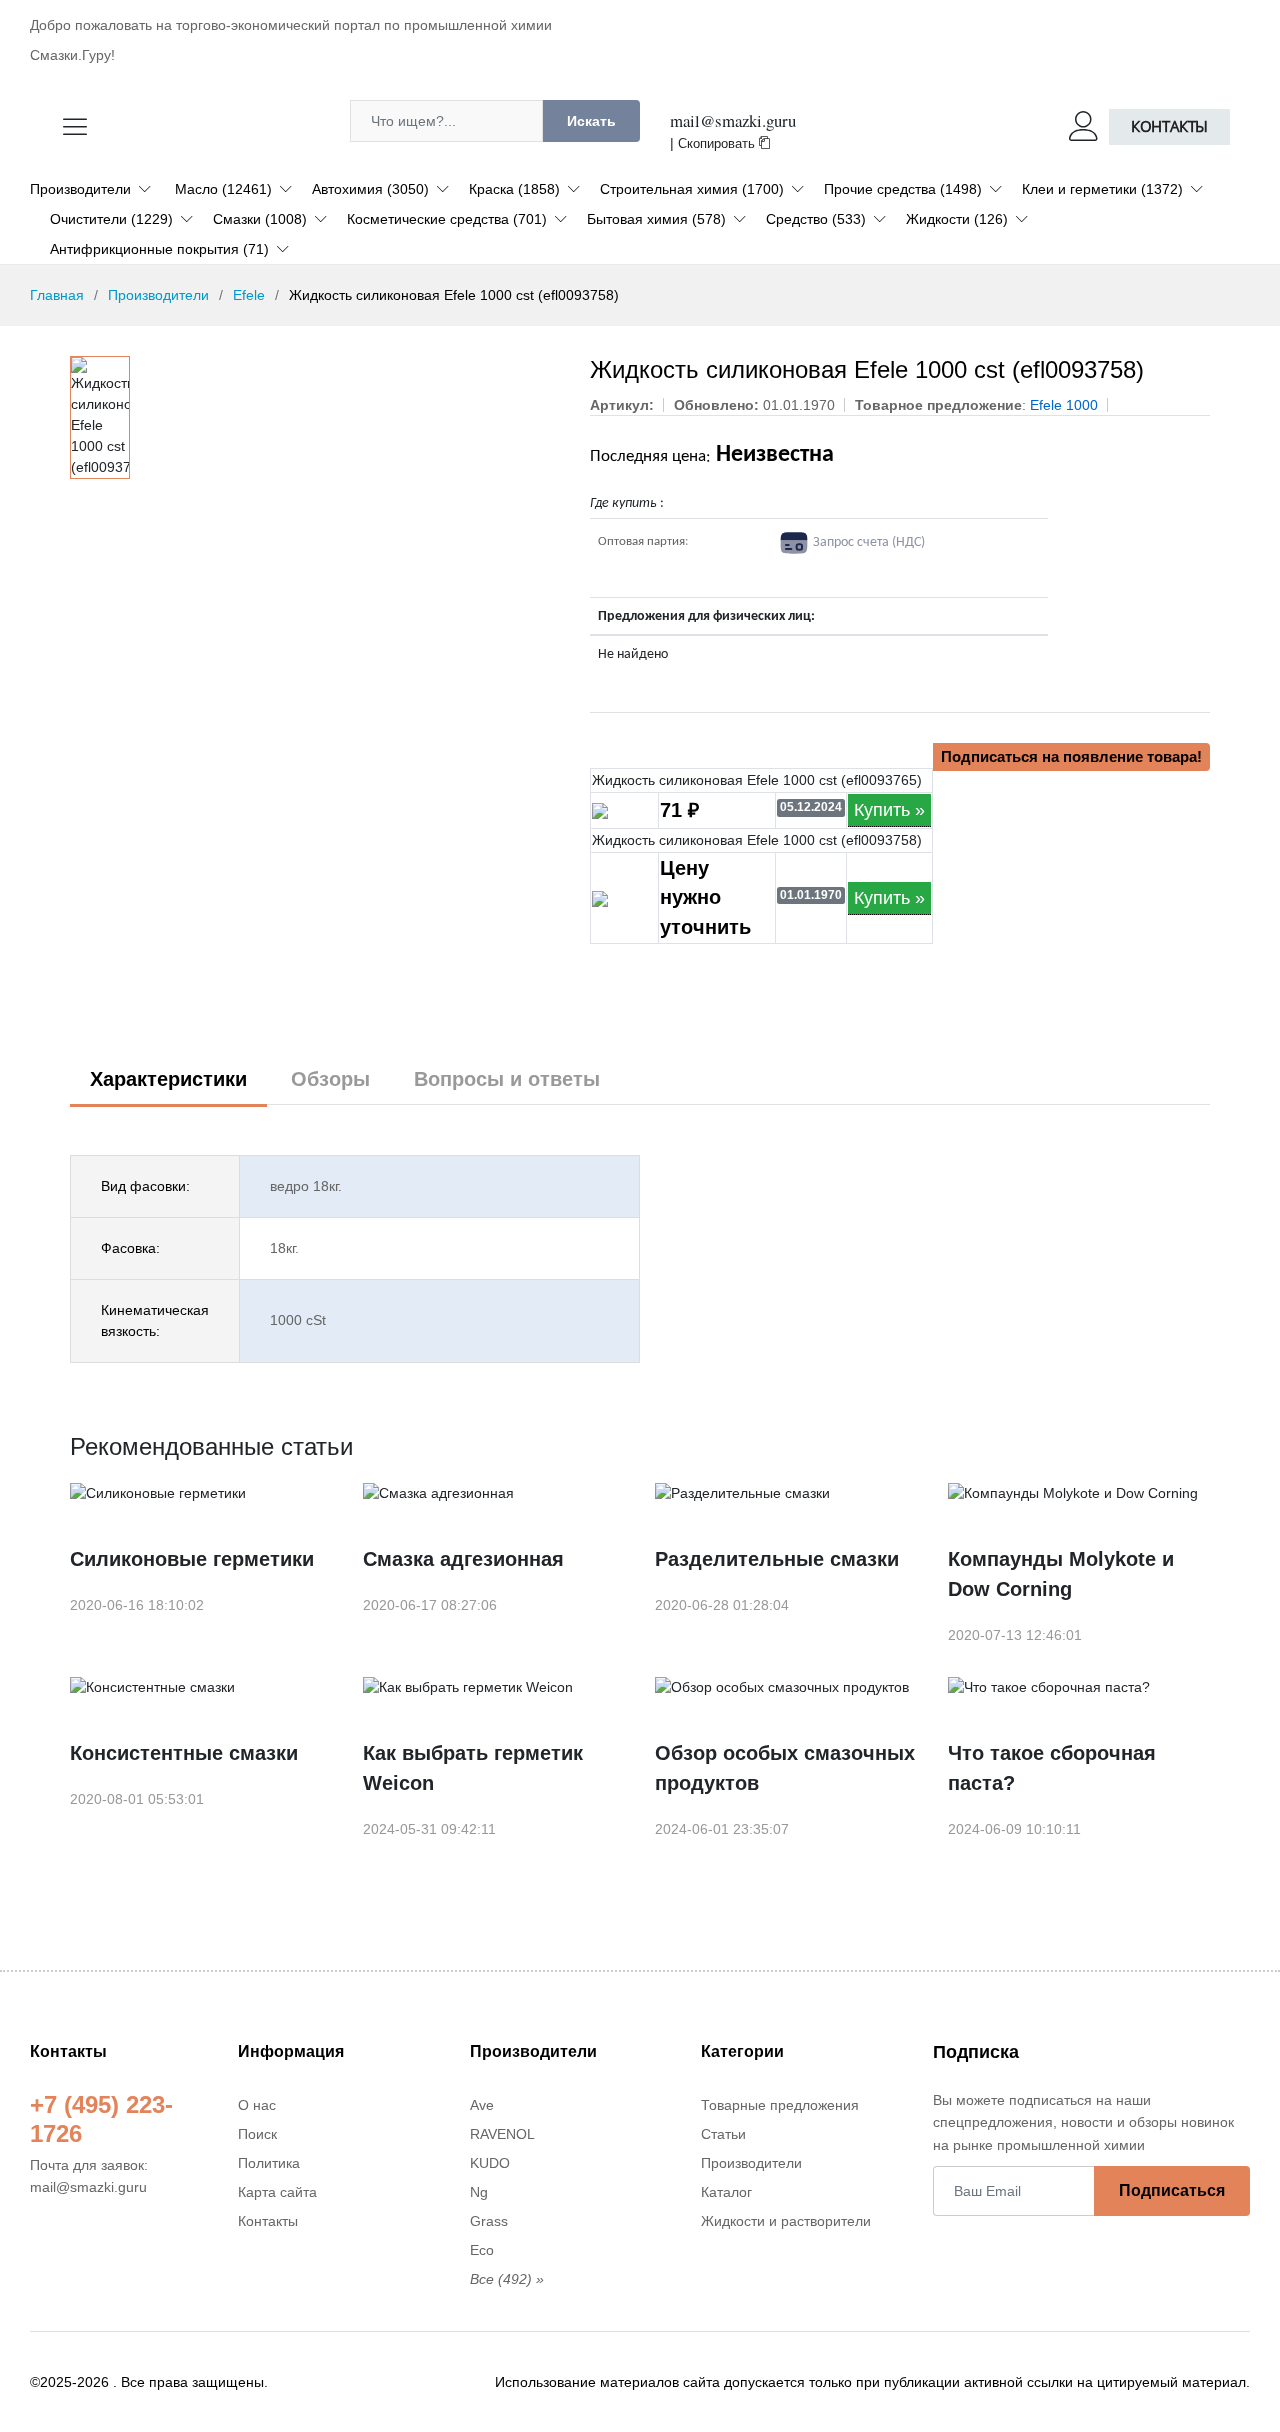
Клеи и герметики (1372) (1102, 189)
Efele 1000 (1064, 405)
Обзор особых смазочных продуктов (785, 1768)
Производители (80, 189)
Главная (57, 295)
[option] (100, 417)
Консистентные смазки (184, 1753)
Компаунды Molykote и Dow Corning (1061, 1574)
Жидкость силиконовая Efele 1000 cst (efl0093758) (757, 840)
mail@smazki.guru (733, 120)
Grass (489, 2221)
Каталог (726, 2192)
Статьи (723, 2134)
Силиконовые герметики (192, 1559)
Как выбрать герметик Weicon (473, 1768)
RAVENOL (502, 2134)
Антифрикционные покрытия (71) (159, 249)
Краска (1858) (514, 189)
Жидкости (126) (957, 219)
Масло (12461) (223, 189)
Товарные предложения (780, 2105)
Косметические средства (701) (447, 219)
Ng (479, 2192)
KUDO (490, 2163)
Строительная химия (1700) (692, 189)
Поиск (257, 2134)
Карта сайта (277, 2192)
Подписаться (1172, 2190)
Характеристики (168, 1079)
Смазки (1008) (260, 219)
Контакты (1169, 126)
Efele (249, 295)
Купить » (889, 810)
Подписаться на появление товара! (1071, 756)
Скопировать (718, 144)
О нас (257, 2105)
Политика (269, 2163)
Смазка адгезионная (463, 1559)
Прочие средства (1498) (903, 189)
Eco (482, 2250)
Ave (482, 2105)
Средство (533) (816, 219)
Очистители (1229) (111, 219)
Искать (591, 121)
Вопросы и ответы (507, 1079)
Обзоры (330, 1079)
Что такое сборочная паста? (1052, 1768)
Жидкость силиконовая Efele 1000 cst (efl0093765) (757, 780)
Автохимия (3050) (370, 189)
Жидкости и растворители (786, 2221)
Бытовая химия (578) (656, 219)
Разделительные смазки (777, 1559)
